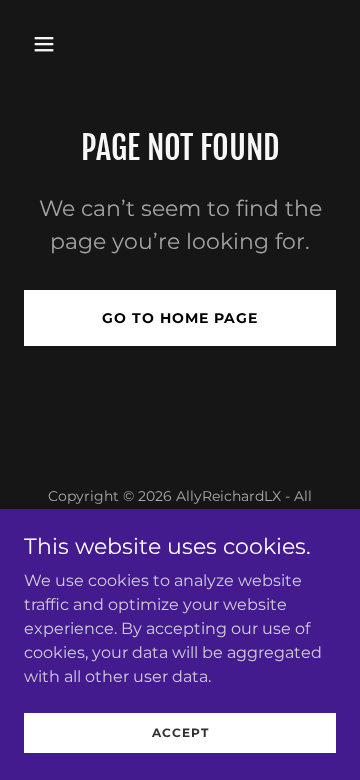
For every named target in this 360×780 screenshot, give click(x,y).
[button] (47, 44)
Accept (180, 732)
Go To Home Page (180, 318)
